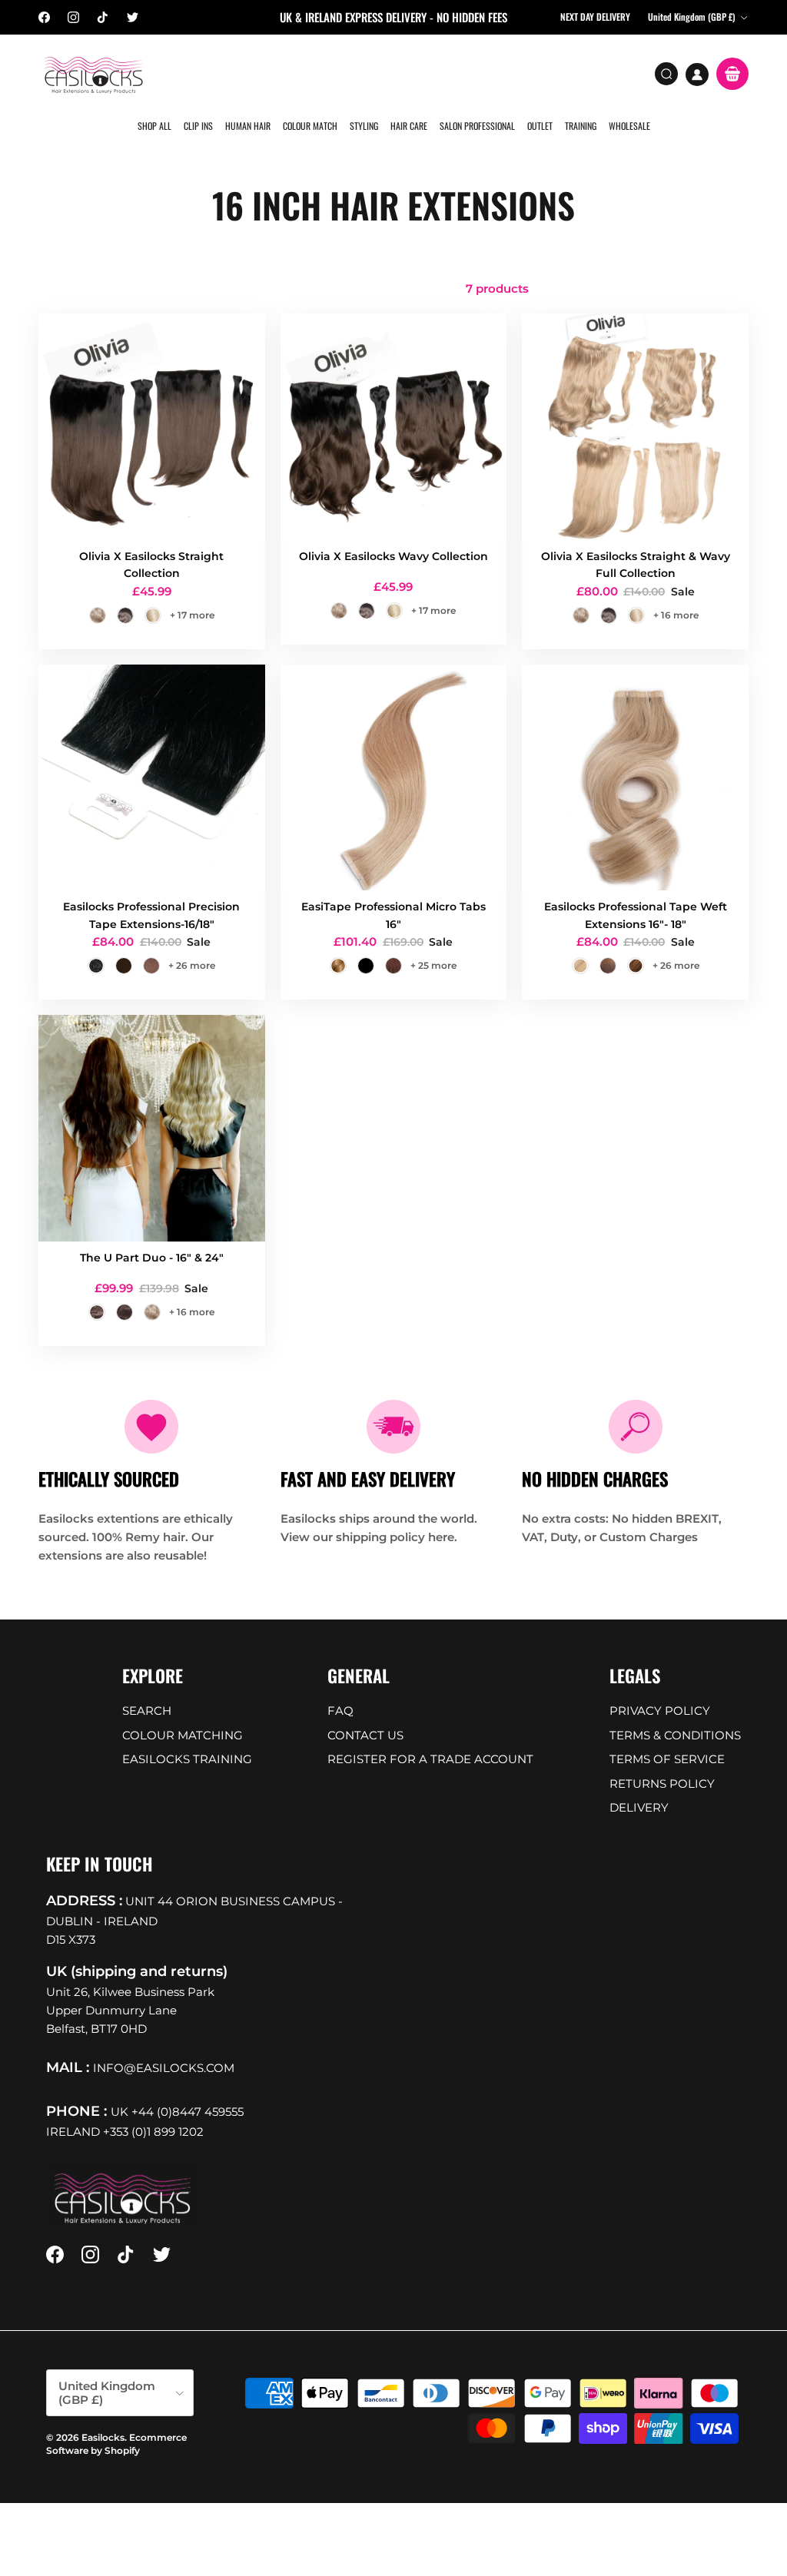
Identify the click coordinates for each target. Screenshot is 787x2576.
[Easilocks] (94, 74)
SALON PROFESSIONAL (477, 126)
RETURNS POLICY (662, 1784)
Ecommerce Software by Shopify (116, 2444)
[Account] (697, 75)
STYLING (364, 126)
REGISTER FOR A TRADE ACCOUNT (430, 1759)
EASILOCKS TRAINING (187, 1759)
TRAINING (581, 126)
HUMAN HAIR (248, 126)
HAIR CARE (409, 126)
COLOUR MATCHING (183, 1735)
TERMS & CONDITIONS (675, 1735)
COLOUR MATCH (310, 126)
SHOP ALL (154, 126)
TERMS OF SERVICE (667, 1759)
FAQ (340, 1711)
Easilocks (103, 2437)
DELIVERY (639, 1807)
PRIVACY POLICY (660, 1711)
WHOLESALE (629, 126)
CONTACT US (365, 1735)
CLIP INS (198, 126)
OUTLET (540, 126)
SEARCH (147, 1711)
